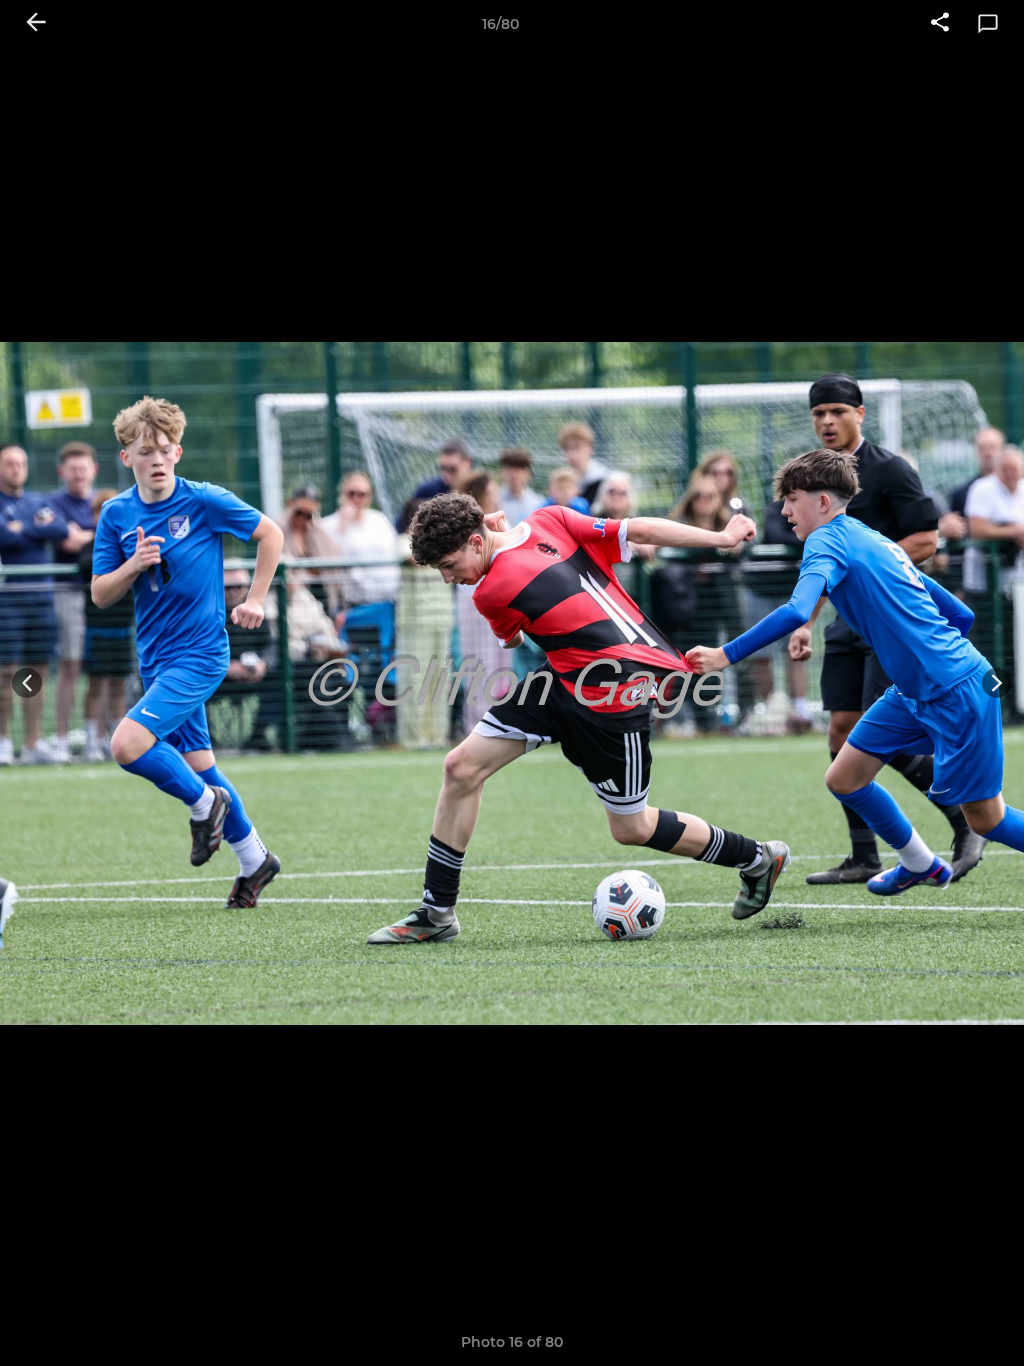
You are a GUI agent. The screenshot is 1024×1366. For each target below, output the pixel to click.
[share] (940, 24)
